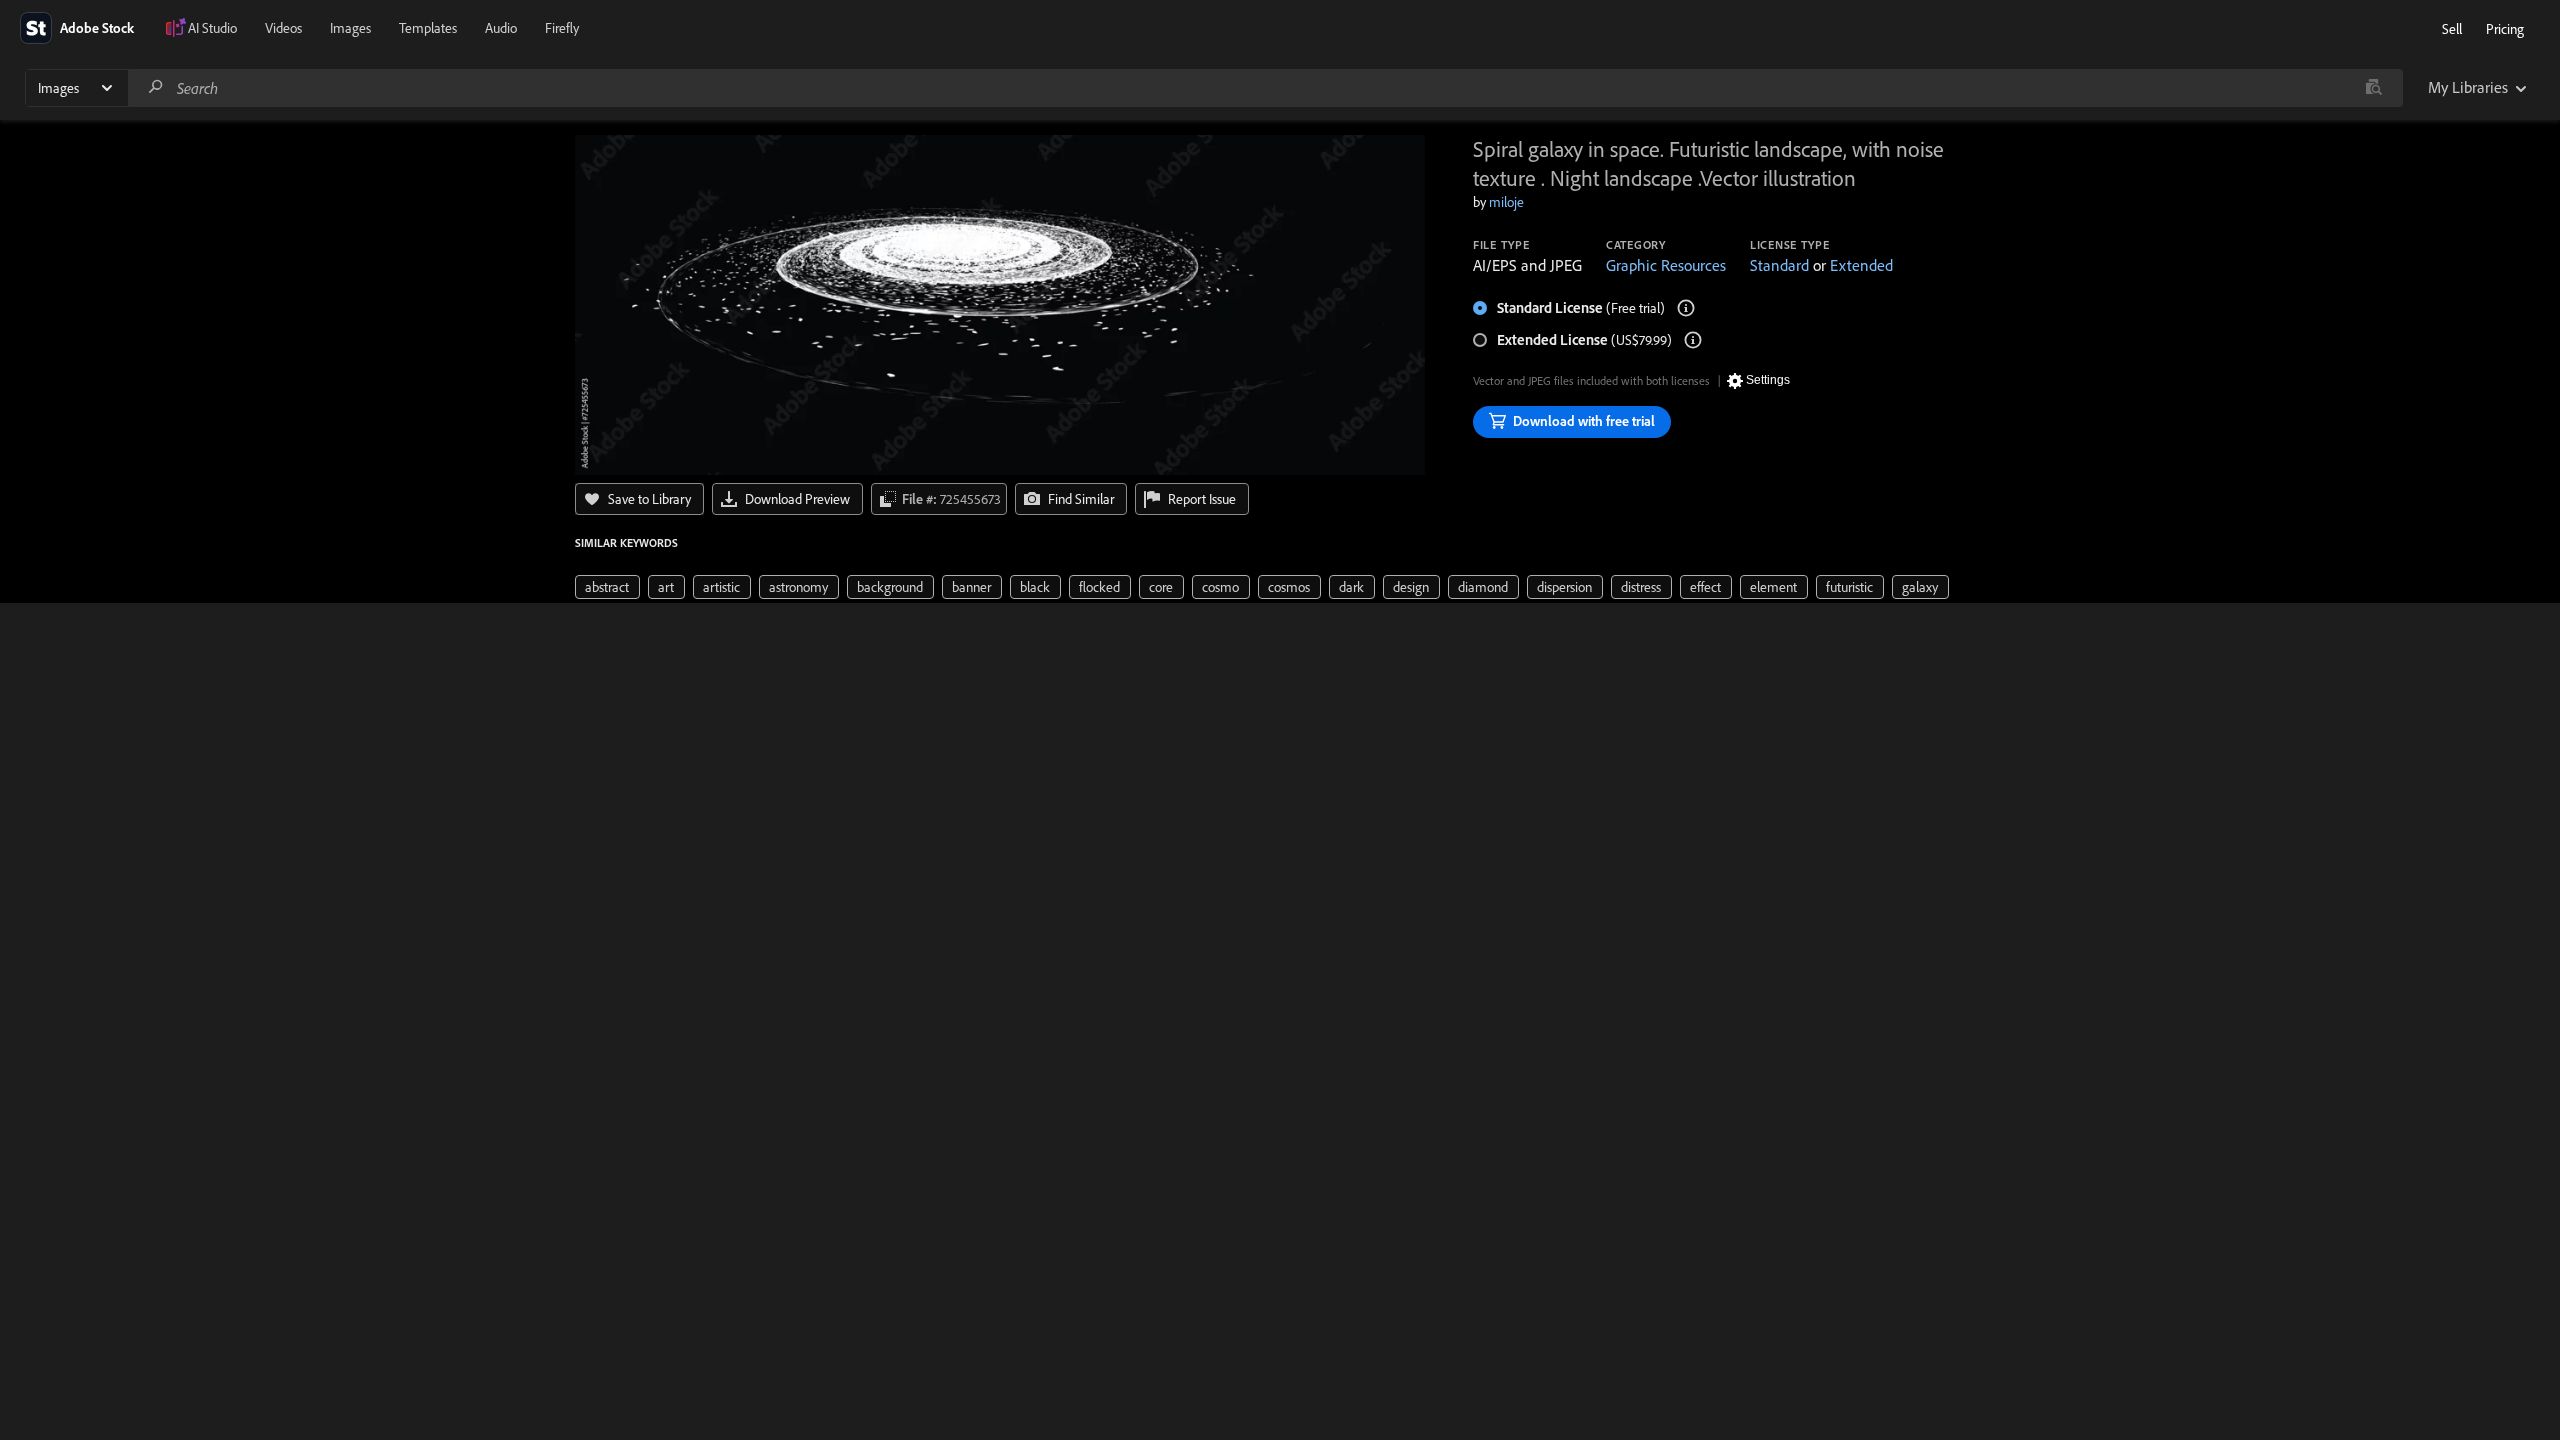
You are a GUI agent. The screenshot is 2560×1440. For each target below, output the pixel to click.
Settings (1768, 380)
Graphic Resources (1666, 265)
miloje (1506, 202)
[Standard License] (1686, 308)
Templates (428, 28)
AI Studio (212, 28)
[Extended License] (1693, 340)
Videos (283, 28)
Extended (1861, 265)
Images (350, 28)
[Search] (156, 87)
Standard (1779, 265)
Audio (501, 28)
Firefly (562, 28)
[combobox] (1265, 88)
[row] (607, 587)
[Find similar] (2373, 88)
